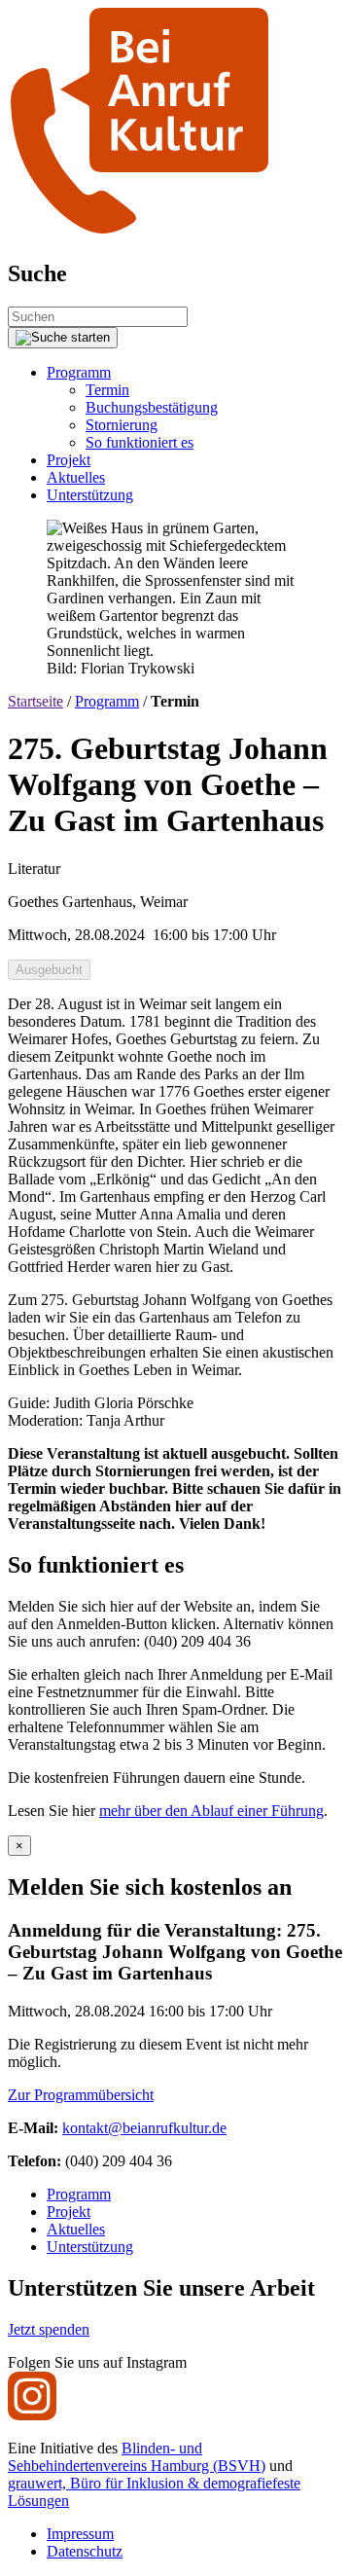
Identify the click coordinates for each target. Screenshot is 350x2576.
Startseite (35, 701)
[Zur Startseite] (138, 232)
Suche (37, 273)
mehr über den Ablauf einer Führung (211, 1811)
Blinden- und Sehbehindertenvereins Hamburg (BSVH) (137, 2457)
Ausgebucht (49, 970)
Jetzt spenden (49, 2329)
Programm (107, 701)
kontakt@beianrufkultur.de (144, 2128)
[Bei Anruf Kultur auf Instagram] (32, 2415)
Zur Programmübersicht (81, 2095)
